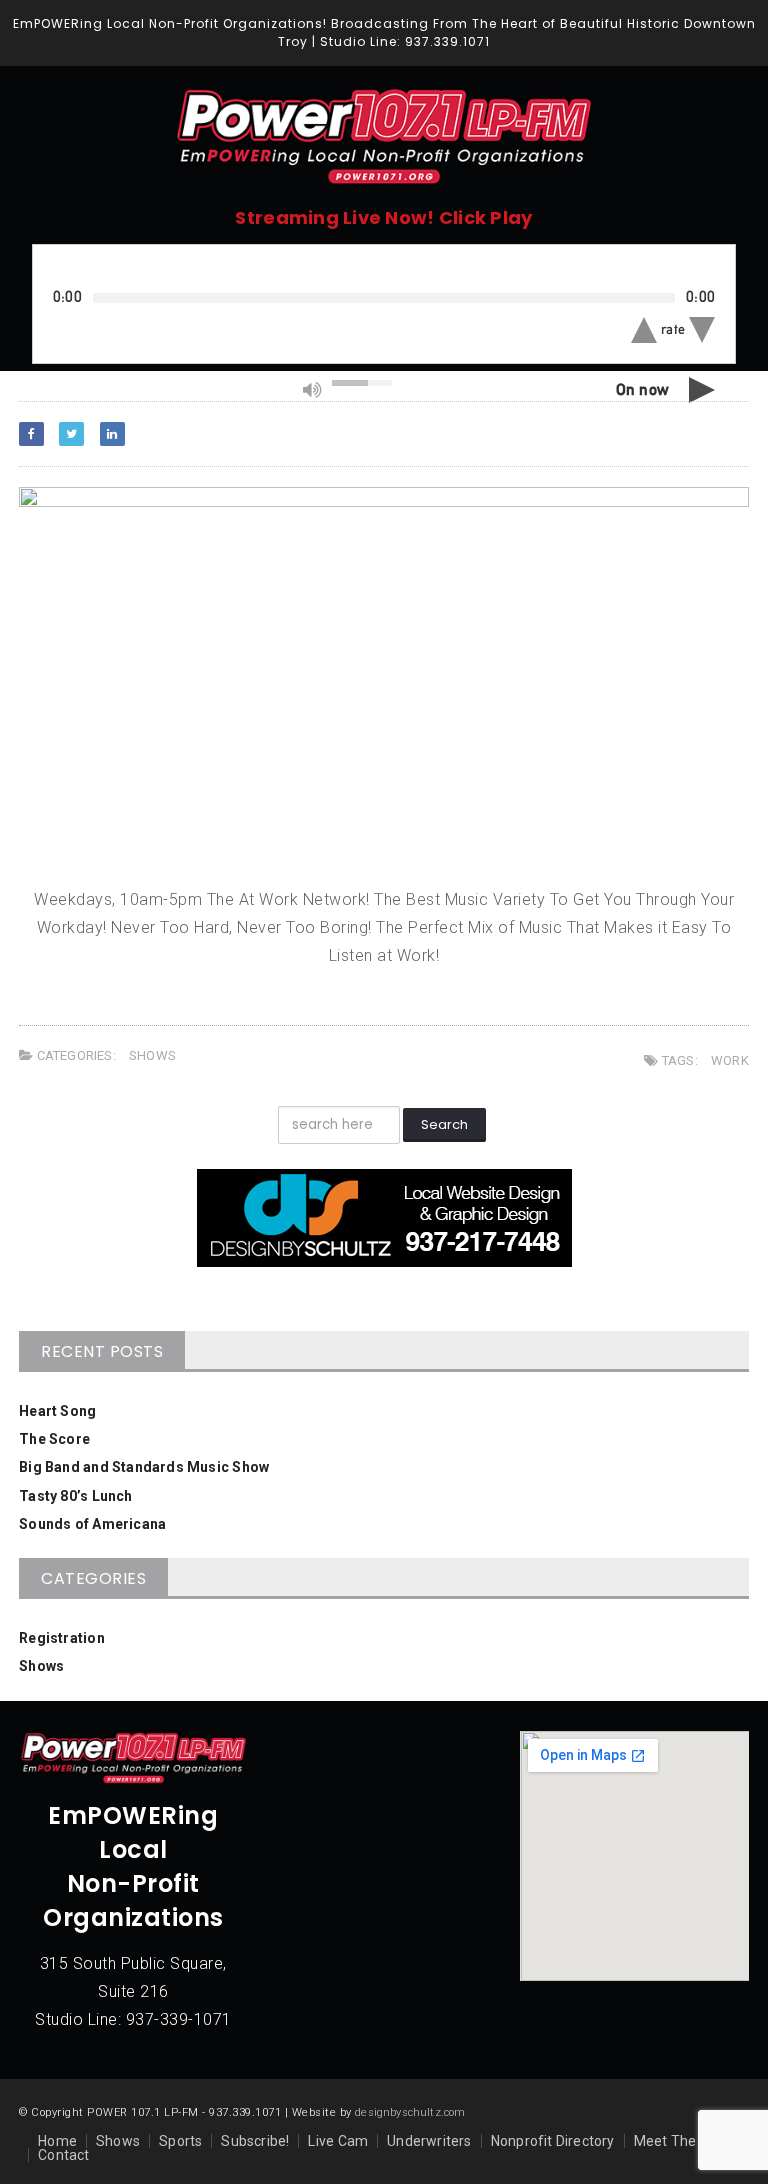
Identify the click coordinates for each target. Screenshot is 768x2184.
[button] (644, 330)
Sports (180, 2141)
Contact (63, 2155)
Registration (62, 1638)
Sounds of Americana (92, 1524)
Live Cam (338, 2141)
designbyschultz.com (410, 2112)
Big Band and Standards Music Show (144, 1467)
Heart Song (57, 1411)
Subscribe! (255, 2141)
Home (57, 2141)
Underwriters (429, 2141)
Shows (152, 1055)
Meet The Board (686, 2141)
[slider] (362, 383)
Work (730, 1060)
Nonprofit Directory (553, 2141)
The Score (54, 1439)
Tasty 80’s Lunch (75, 1496)
